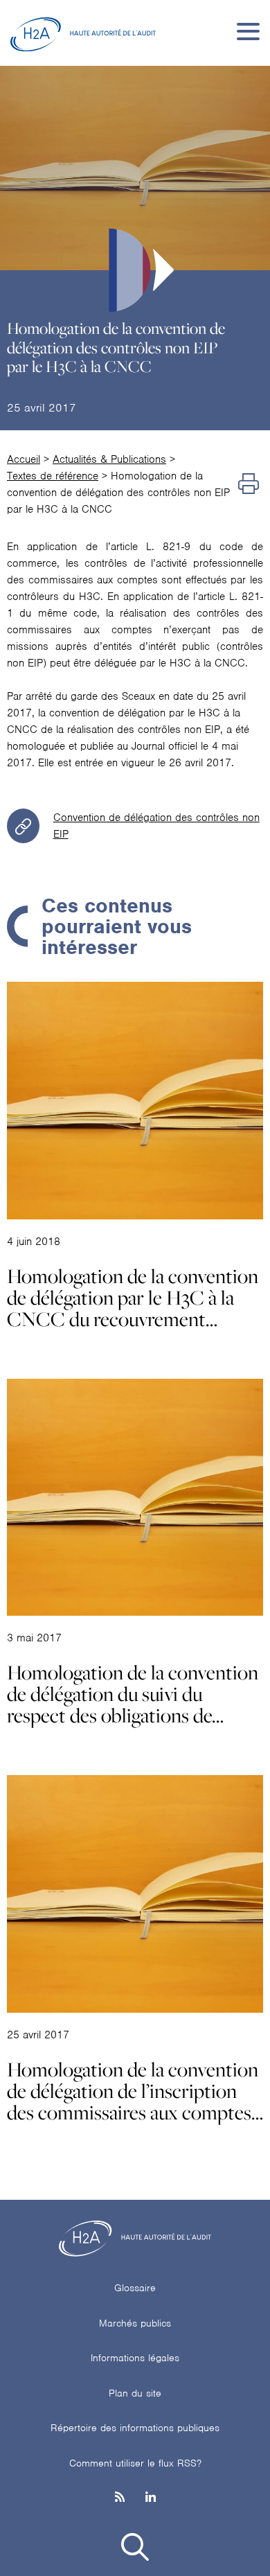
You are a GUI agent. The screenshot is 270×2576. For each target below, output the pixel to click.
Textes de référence (53, 476)
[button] (135, 2549)
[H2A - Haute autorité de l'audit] (83, 31)
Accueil (24, 459)
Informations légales (135, 2358)
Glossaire (135, 2288)
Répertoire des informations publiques (135, 2428)
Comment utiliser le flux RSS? (135, 2463)
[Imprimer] (249, 484)
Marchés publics (135, 2323)
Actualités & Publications (109, 459)
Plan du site (135, 2393)
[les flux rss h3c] (120, 2498)
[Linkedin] (151, 2498)
